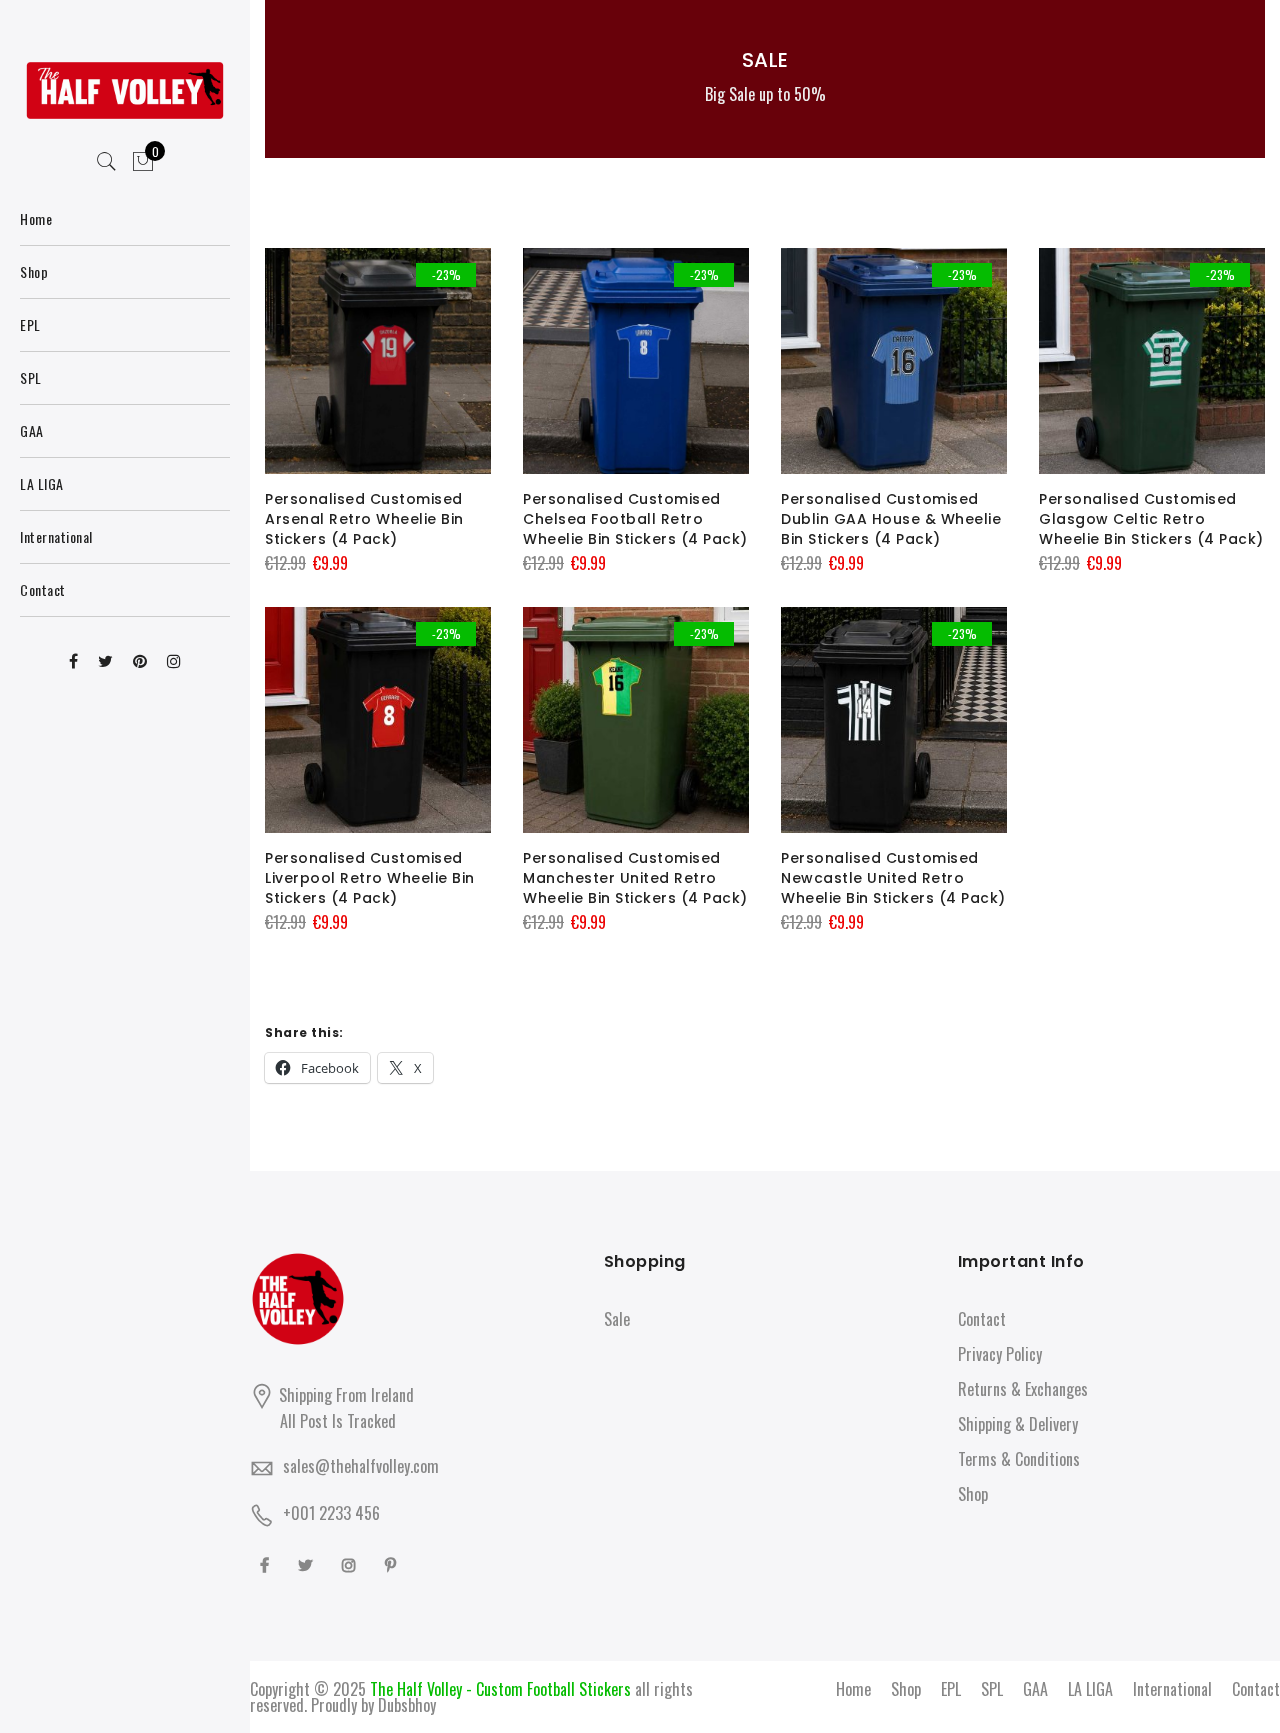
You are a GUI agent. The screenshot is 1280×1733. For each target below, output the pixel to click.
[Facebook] (267, 1563)
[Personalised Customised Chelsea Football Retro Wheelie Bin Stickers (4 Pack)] (636, 361)
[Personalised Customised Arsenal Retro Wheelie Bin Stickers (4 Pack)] (378, 361)
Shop (973, 1494)
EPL (951, 1689)
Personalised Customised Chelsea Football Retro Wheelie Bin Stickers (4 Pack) (635, 519)
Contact (982, 1319)
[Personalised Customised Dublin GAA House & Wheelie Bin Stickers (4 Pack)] (894, 361)
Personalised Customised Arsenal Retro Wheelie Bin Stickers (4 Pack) (364, 519)
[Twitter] (308, 1563)
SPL (992, 1689)
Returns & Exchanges (1023, 1389)
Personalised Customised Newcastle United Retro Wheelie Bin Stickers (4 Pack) (893, 878)
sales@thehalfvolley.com (361, 1466)
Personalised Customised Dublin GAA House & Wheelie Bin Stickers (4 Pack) (891, 519)
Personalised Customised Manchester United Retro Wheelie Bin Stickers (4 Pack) (635, 878)
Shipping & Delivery (1018, 1424)
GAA (1035, 1689)
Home (853, 1689)
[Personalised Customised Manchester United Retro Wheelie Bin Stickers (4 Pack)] (636, 720)
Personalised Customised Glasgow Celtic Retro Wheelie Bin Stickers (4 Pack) (1151, 519)
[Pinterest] (393, 1563)
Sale (617, 1319)
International (1172, 1689)
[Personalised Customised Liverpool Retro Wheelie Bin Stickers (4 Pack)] (378, 720)
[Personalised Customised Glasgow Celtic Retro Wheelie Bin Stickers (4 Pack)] (1152, 361)
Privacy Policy (1000, 1354)
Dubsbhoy (407, 1705)
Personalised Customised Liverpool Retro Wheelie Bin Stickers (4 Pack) (370, 878)
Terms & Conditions (1019, 1459)
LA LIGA (1090, 1689)
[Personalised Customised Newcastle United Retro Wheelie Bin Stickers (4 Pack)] (894, 720)
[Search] (107, 162)
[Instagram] (351, 1563)
